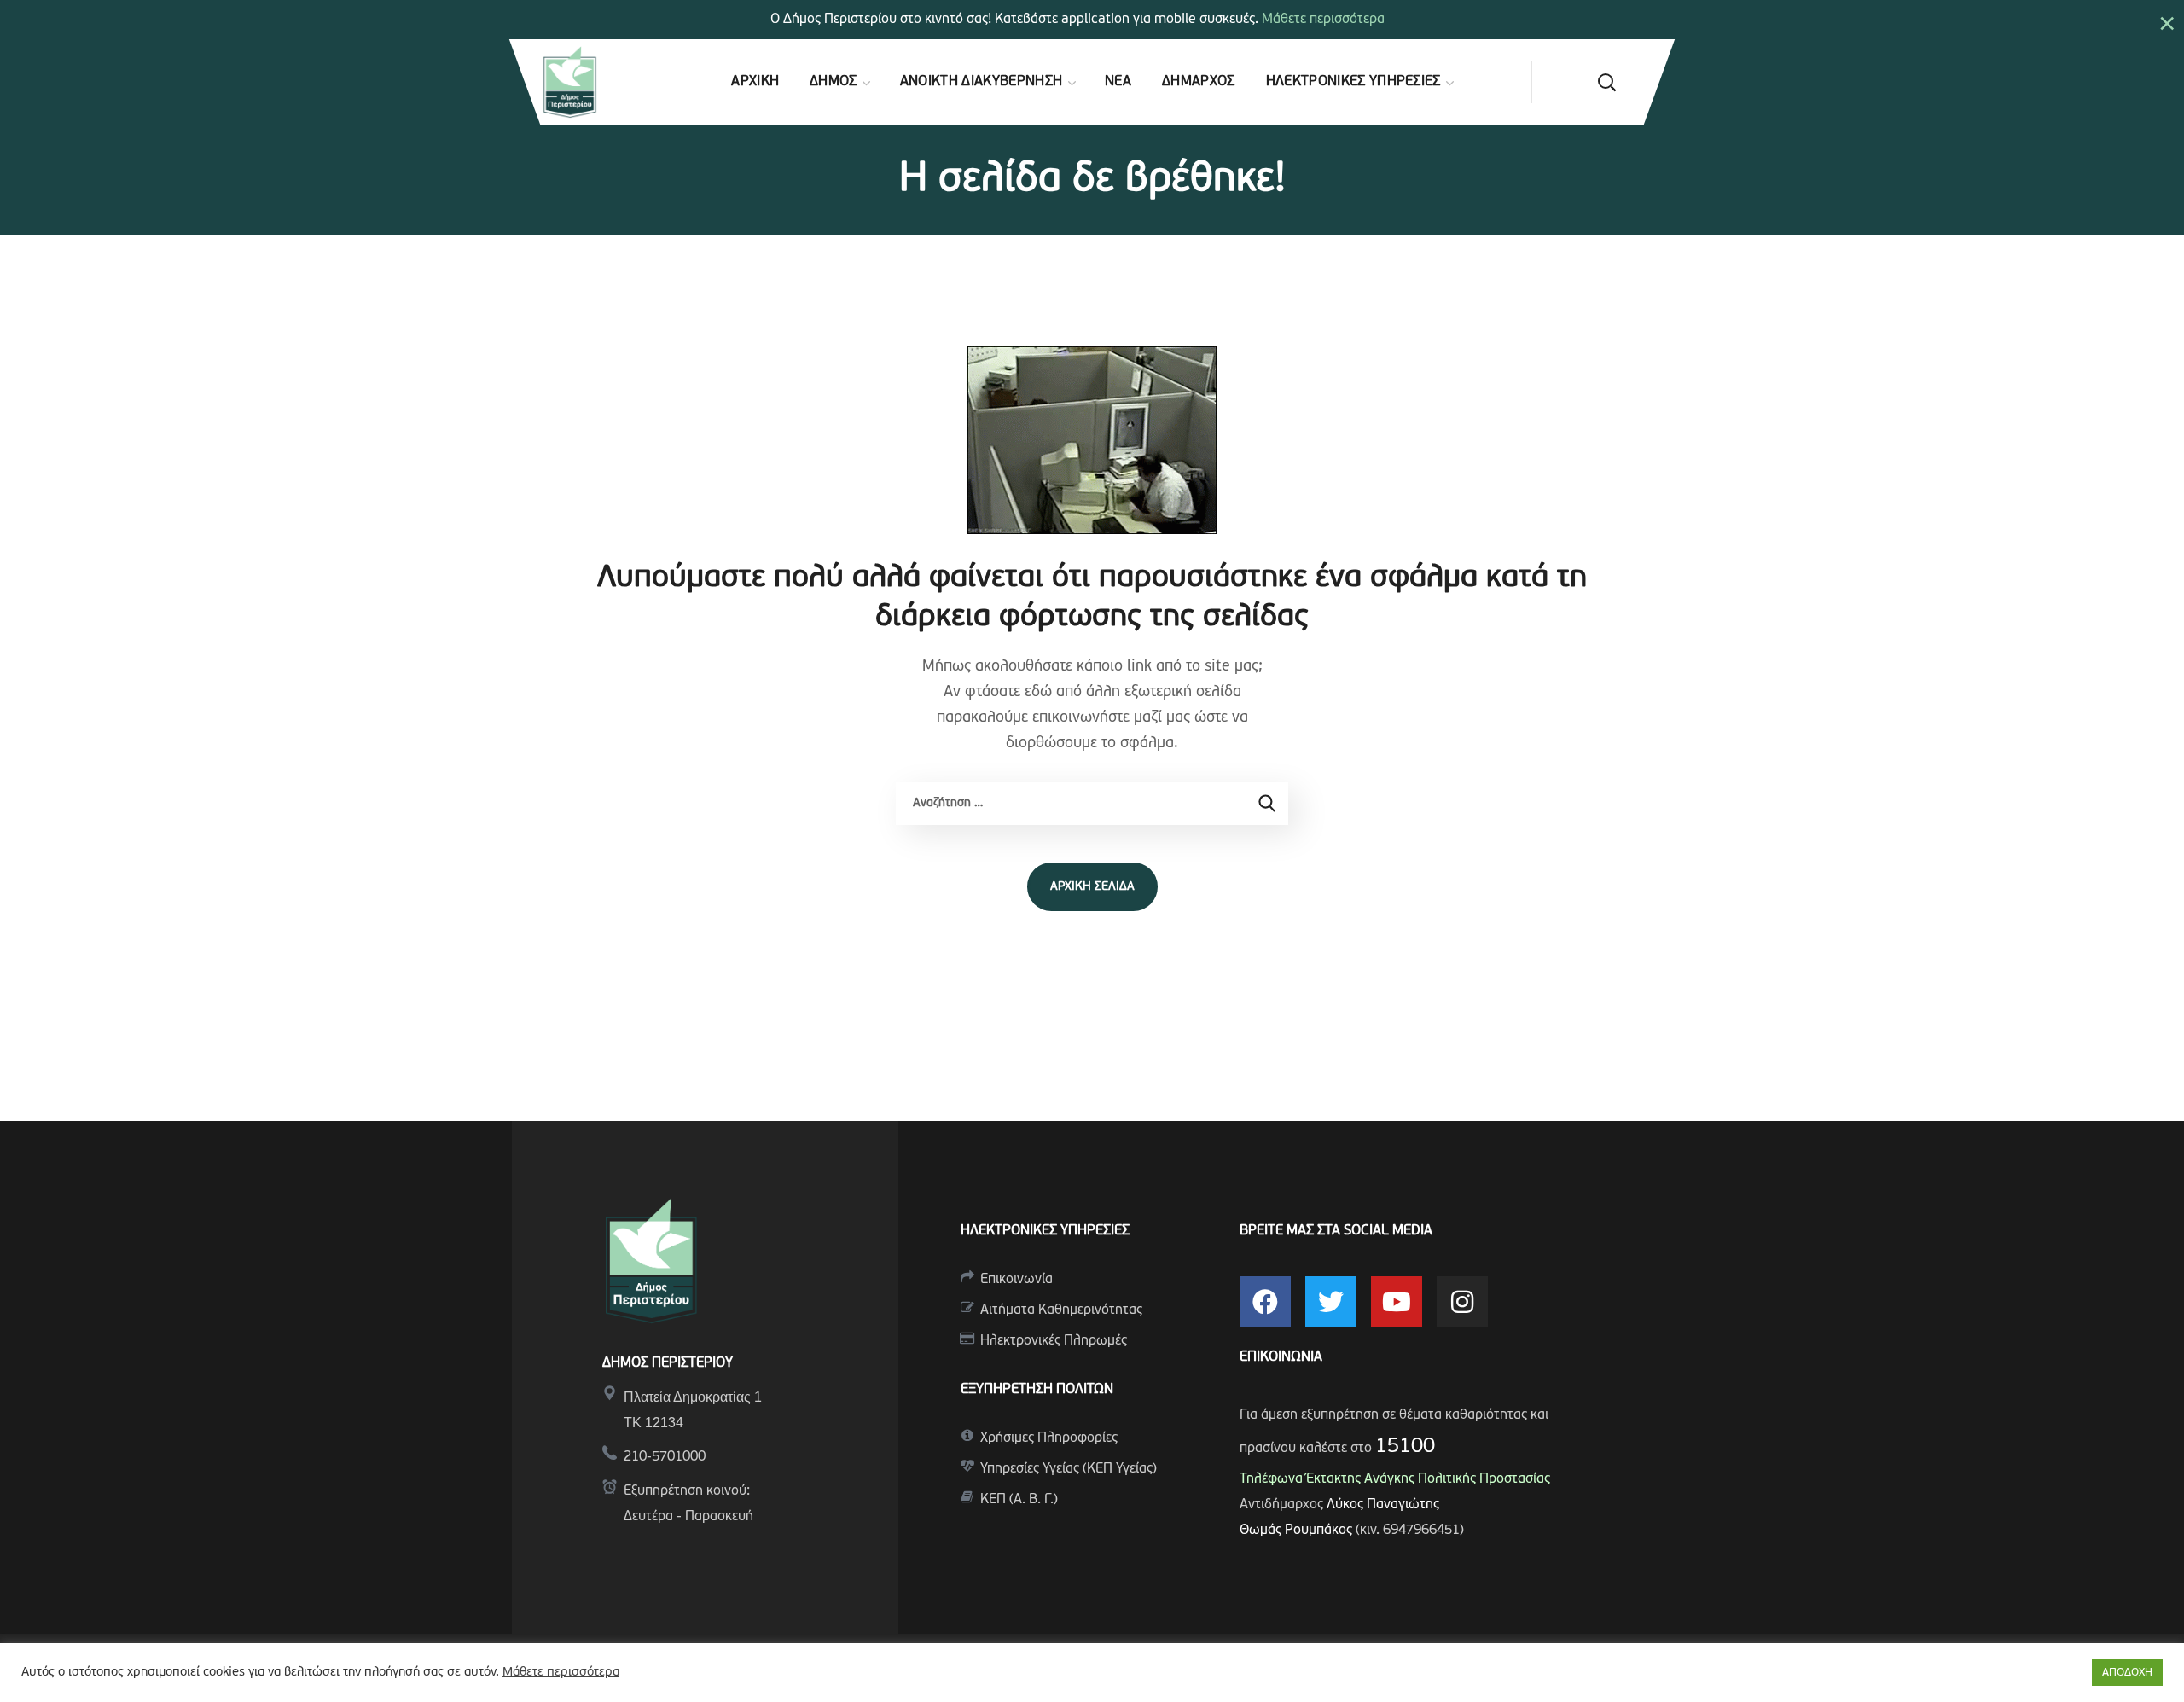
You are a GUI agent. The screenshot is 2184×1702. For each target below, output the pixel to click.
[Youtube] (1397, 1302)
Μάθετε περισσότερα (1323, 20)
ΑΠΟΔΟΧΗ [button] (2127, 1673)
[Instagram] (1462, 1302)
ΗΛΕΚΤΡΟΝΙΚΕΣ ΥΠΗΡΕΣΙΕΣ (1045, 1231)
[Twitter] (1331, 1302)
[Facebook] (1265, 1302)
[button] (1606, 82)
